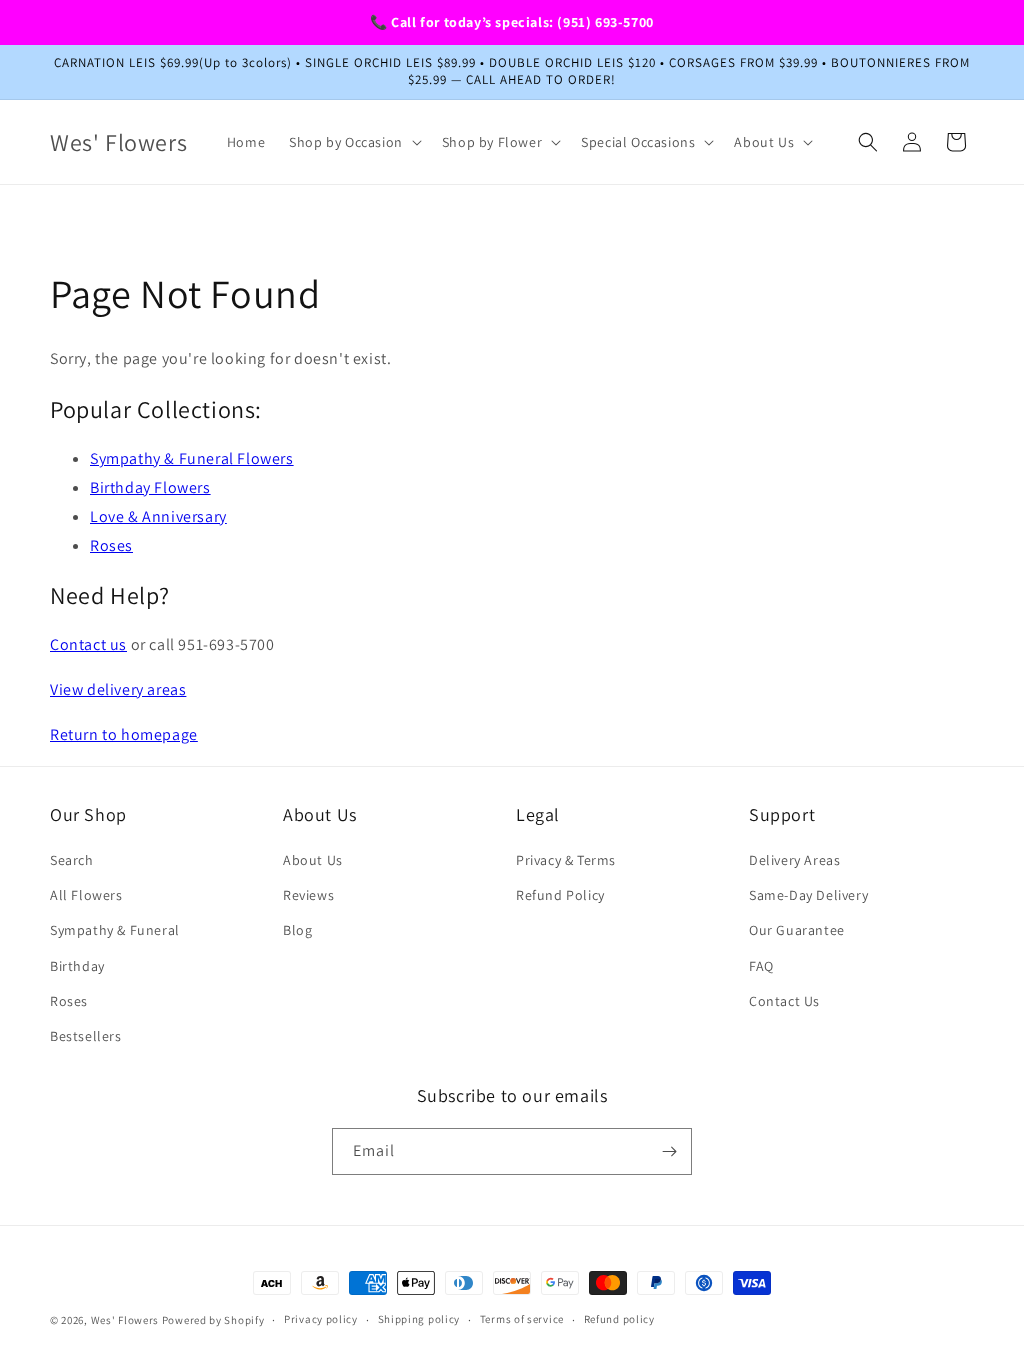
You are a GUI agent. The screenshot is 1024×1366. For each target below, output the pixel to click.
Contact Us (784, 1001)
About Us (313, 860)
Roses (111, 545)
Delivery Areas (794, 860)
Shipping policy (419, 1319)
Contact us (88, 644)
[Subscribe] (669, 1151)
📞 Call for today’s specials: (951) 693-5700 (512, 22)
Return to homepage (124, 734)
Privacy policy (321, 1319)
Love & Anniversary (158, 516)
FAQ (761, 966)
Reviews (308, 895)
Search (72, 860)
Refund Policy (560, 895)
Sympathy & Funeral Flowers (192, 458)
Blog (297, 930)
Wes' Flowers (125, 1320)
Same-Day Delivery (808, 895)
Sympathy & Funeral (115, 930)
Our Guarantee (797, 930)
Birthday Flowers (150, 487)
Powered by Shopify (213, 1320)
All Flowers (86, 895)
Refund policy (619, 1319)
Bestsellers (86, 1036)
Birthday (77, 966)
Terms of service (522, 1319)
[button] (353, 142)
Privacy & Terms (566, 860)
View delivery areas (118, 689)
